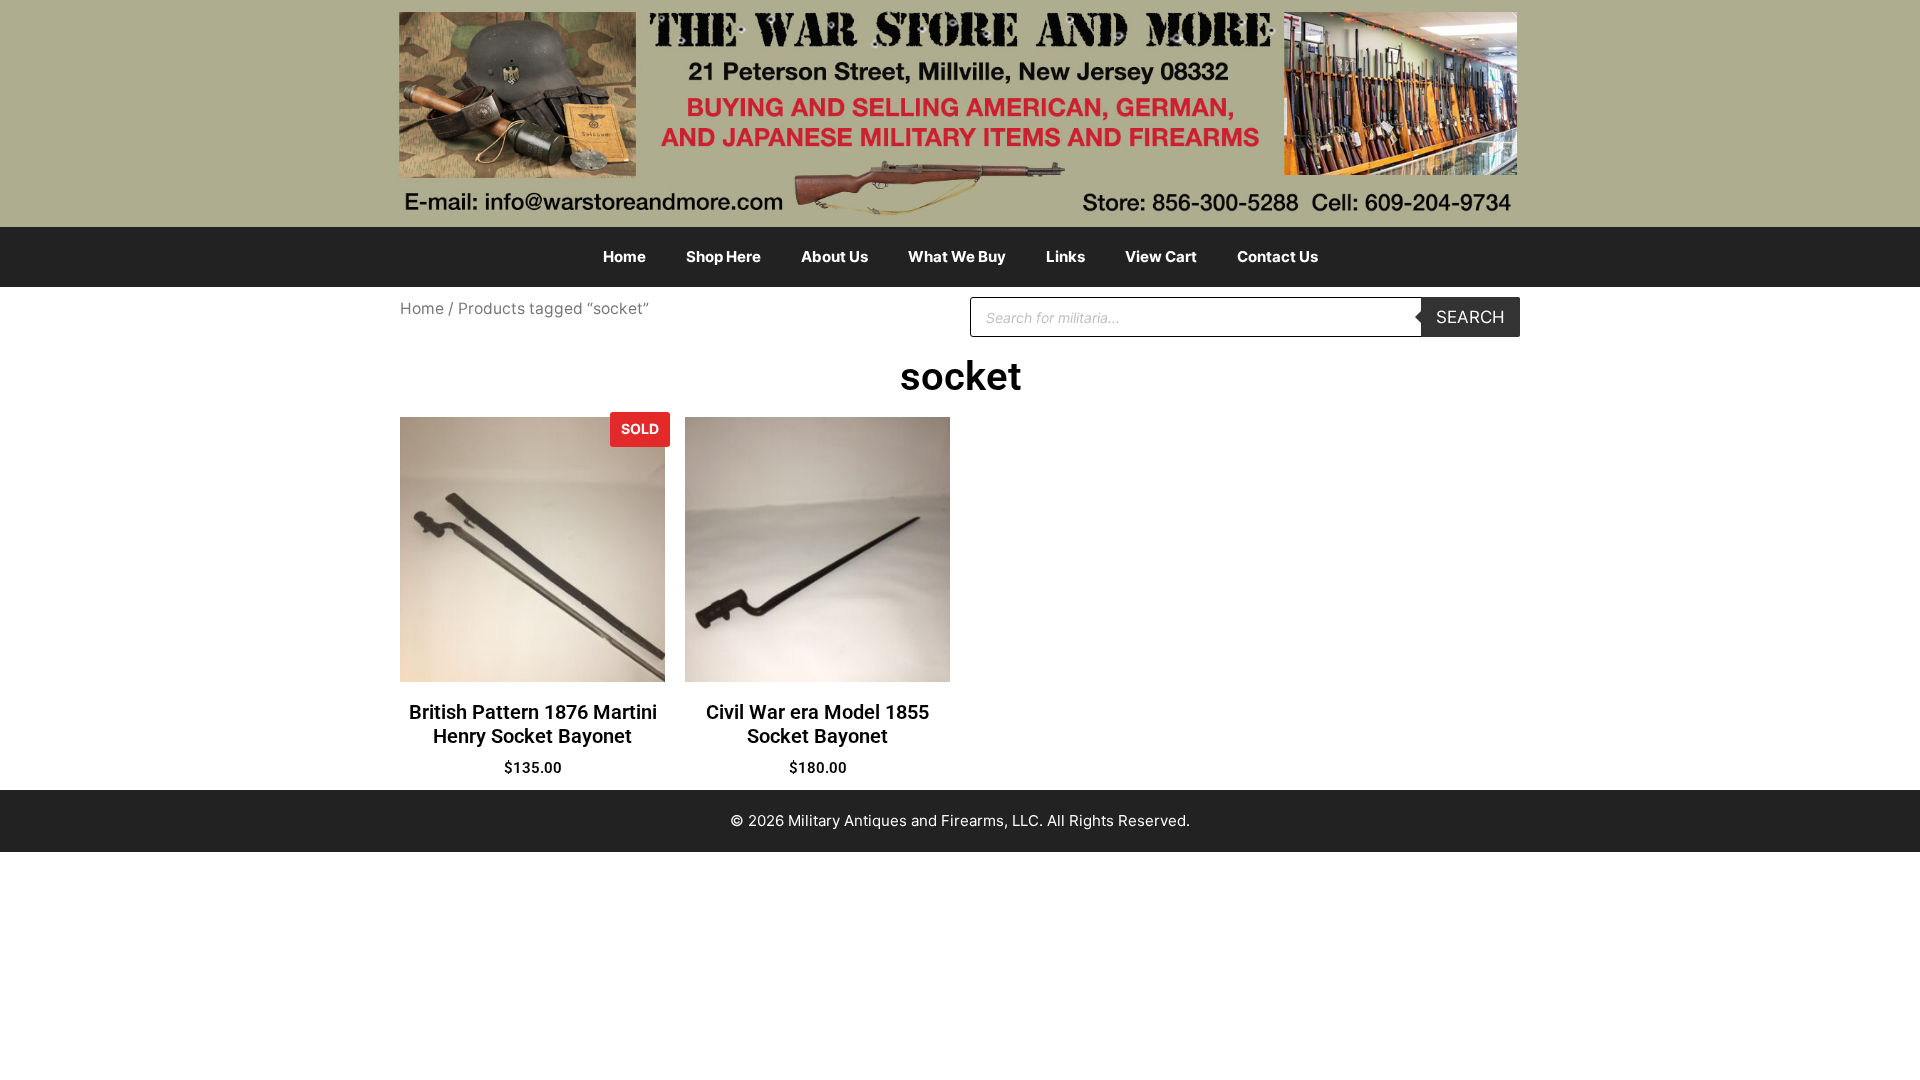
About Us (834, 256)
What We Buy (957, 256)
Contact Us (1277, 256)
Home (624, 256)
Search (1470, 317)
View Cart (1161, 256)
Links (1065, 256)
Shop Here (723, 256)
